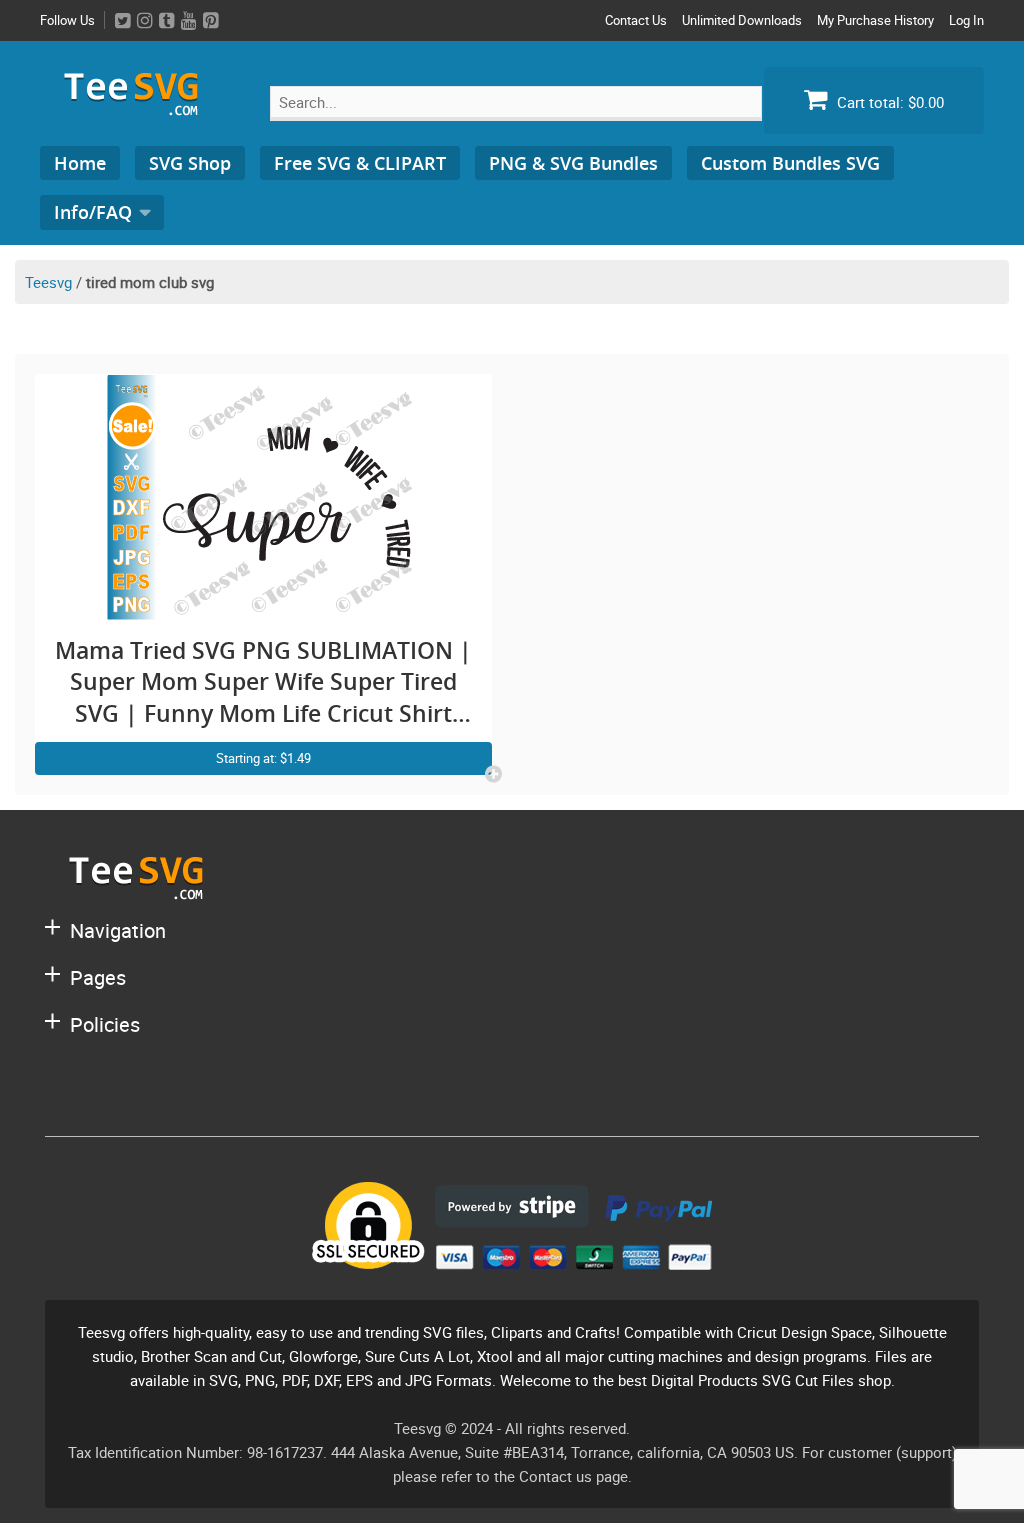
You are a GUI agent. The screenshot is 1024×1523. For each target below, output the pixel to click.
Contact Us (636, 20)
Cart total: (888, 102)
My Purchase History (875, 20)
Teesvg (48, 282)
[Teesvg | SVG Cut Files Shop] (140, 107)
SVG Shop (190, 163)
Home (80, 163)
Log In (966, 20)
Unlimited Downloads (742, 20)
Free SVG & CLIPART (360, 163)
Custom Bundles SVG (790, 163)
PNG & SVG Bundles (573, 163)
